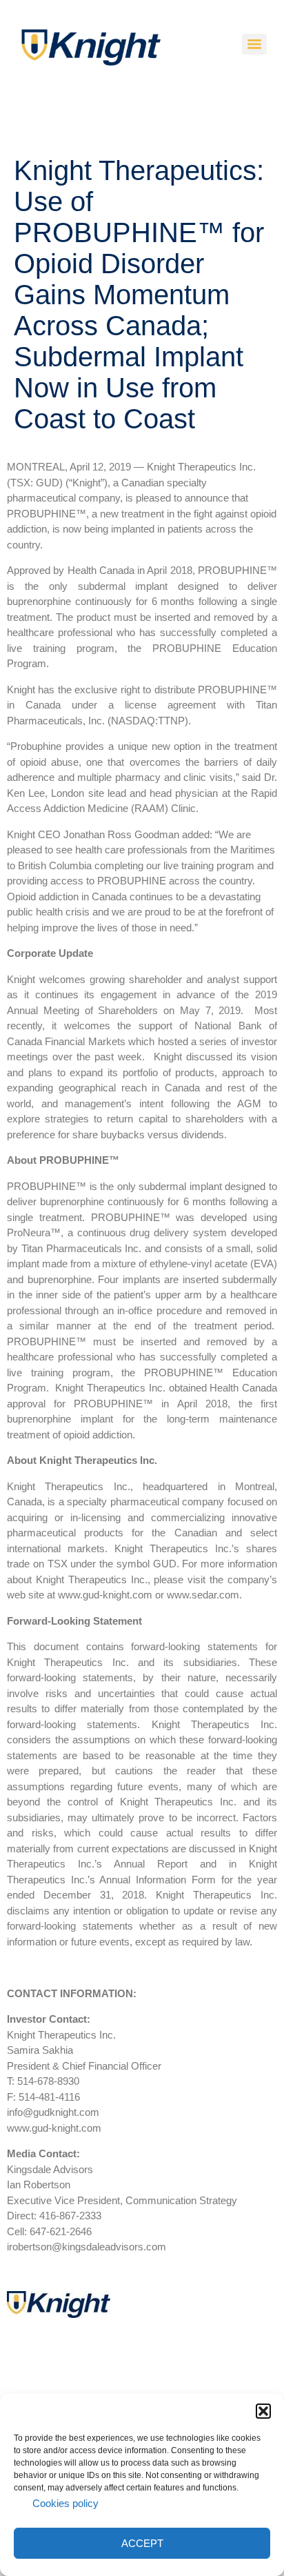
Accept (142, 2543)
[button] (263, 2411)
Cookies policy (65, 2503)
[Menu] (254, 44)
